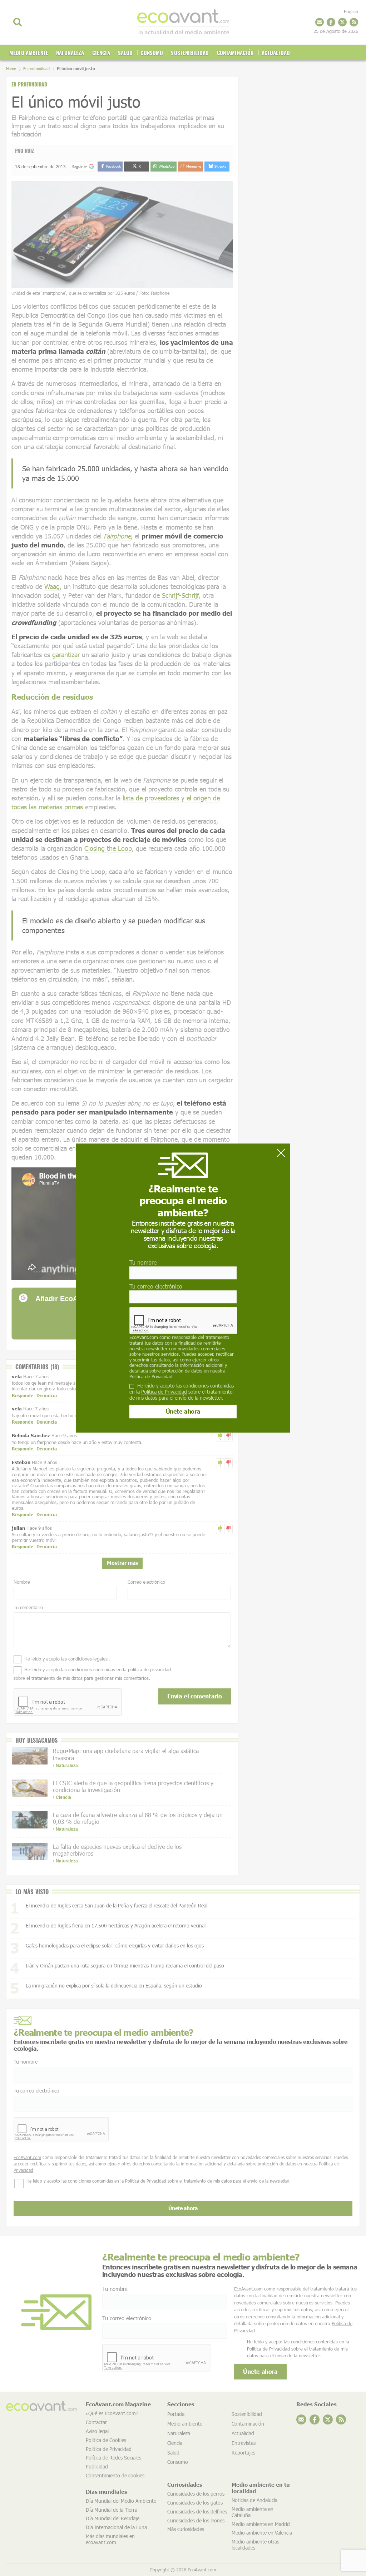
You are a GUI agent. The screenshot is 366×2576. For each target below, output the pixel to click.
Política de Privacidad (151, 1376)
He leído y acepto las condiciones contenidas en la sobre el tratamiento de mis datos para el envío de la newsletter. (182, 1392)
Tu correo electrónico (156, 1286)
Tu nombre (143, 1262)
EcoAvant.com (144, 1337)
